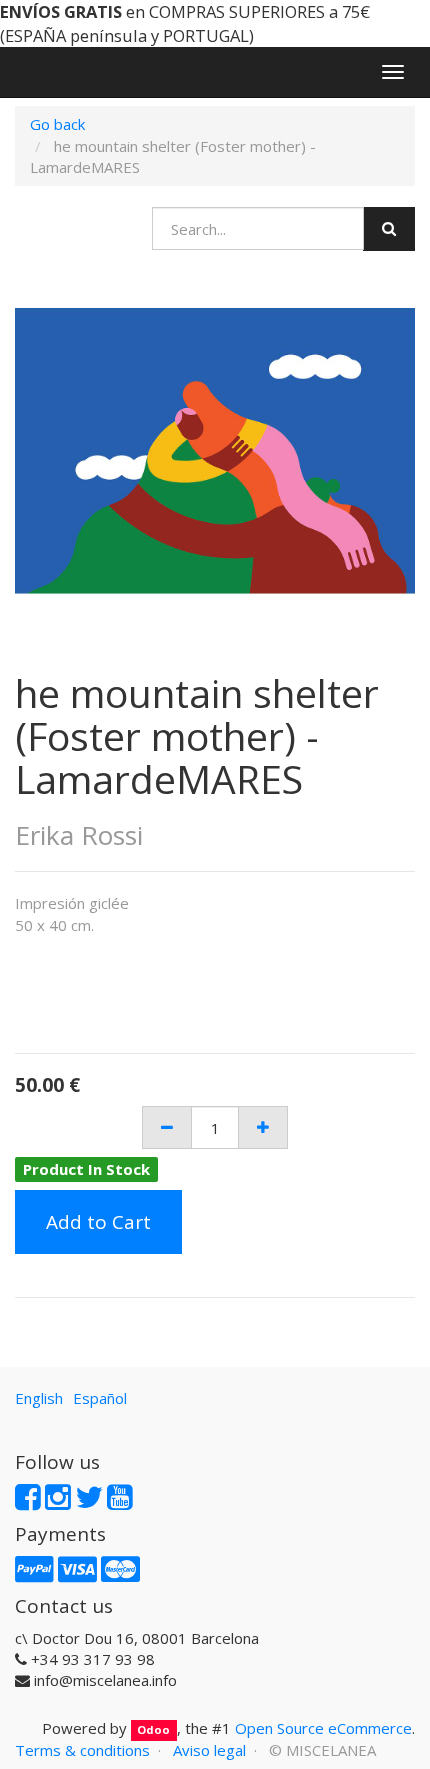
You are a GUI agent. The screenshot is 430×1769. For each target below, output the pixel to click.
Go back (57, 124)
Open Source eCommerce (323, 1728)
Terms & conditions (82, 1750)
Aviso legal (209, 1750)
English (39, 1398)
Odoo (153, 1729)
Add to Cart (98, 1222)
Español (100, 1398)
